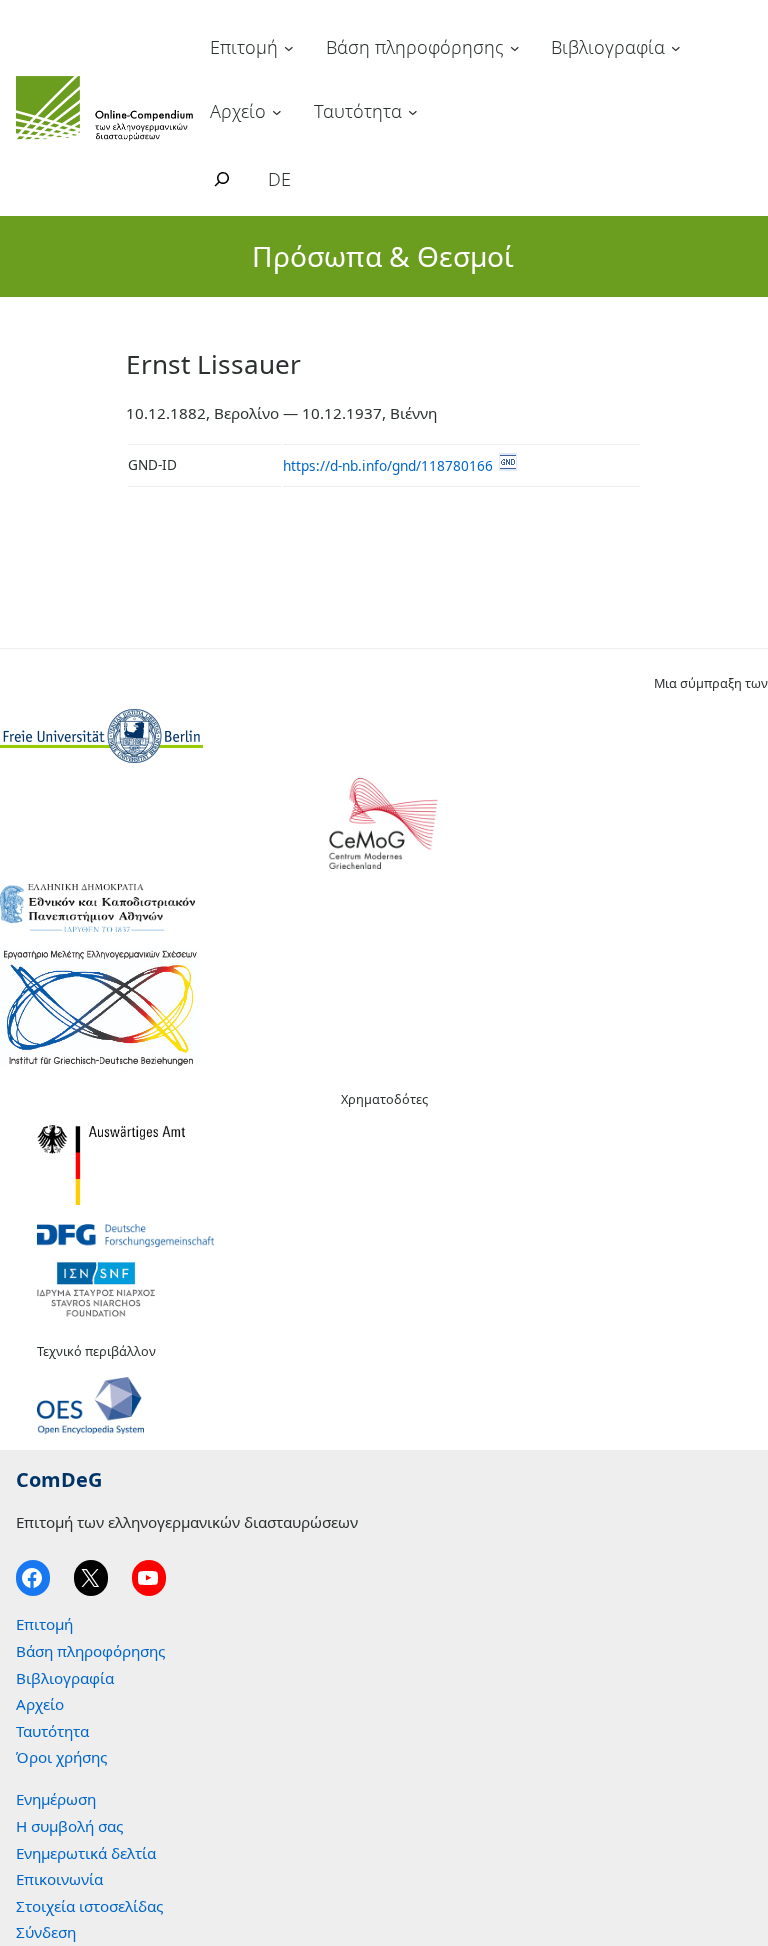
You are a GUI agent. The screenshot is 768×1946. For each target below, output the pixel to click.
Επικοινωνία (59, 1879)
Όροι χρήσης (61, 1757)
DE (279, 179)
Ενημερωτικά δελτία (86, 1853)
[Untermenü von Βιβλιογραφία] (676, 48)
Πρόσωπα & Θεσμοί (383, 256)
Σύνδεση (46, 1932)
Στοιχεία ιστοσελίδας (89, 1906)
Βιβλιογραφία (608, 47)
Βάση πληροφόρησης (415, 47)
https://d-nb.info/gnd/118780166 (388, 465)
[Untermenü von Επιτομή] (289, 48)
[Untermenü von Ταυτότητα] (413, 111)
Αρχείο (238, 111)
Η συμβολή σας (69, 1826)
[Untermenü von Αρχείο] (277, 111)
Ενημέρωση (56, 1799)
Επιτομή (244, 47)
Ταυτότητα (358, 111)
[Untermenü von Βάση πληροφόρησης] (515, 48)
